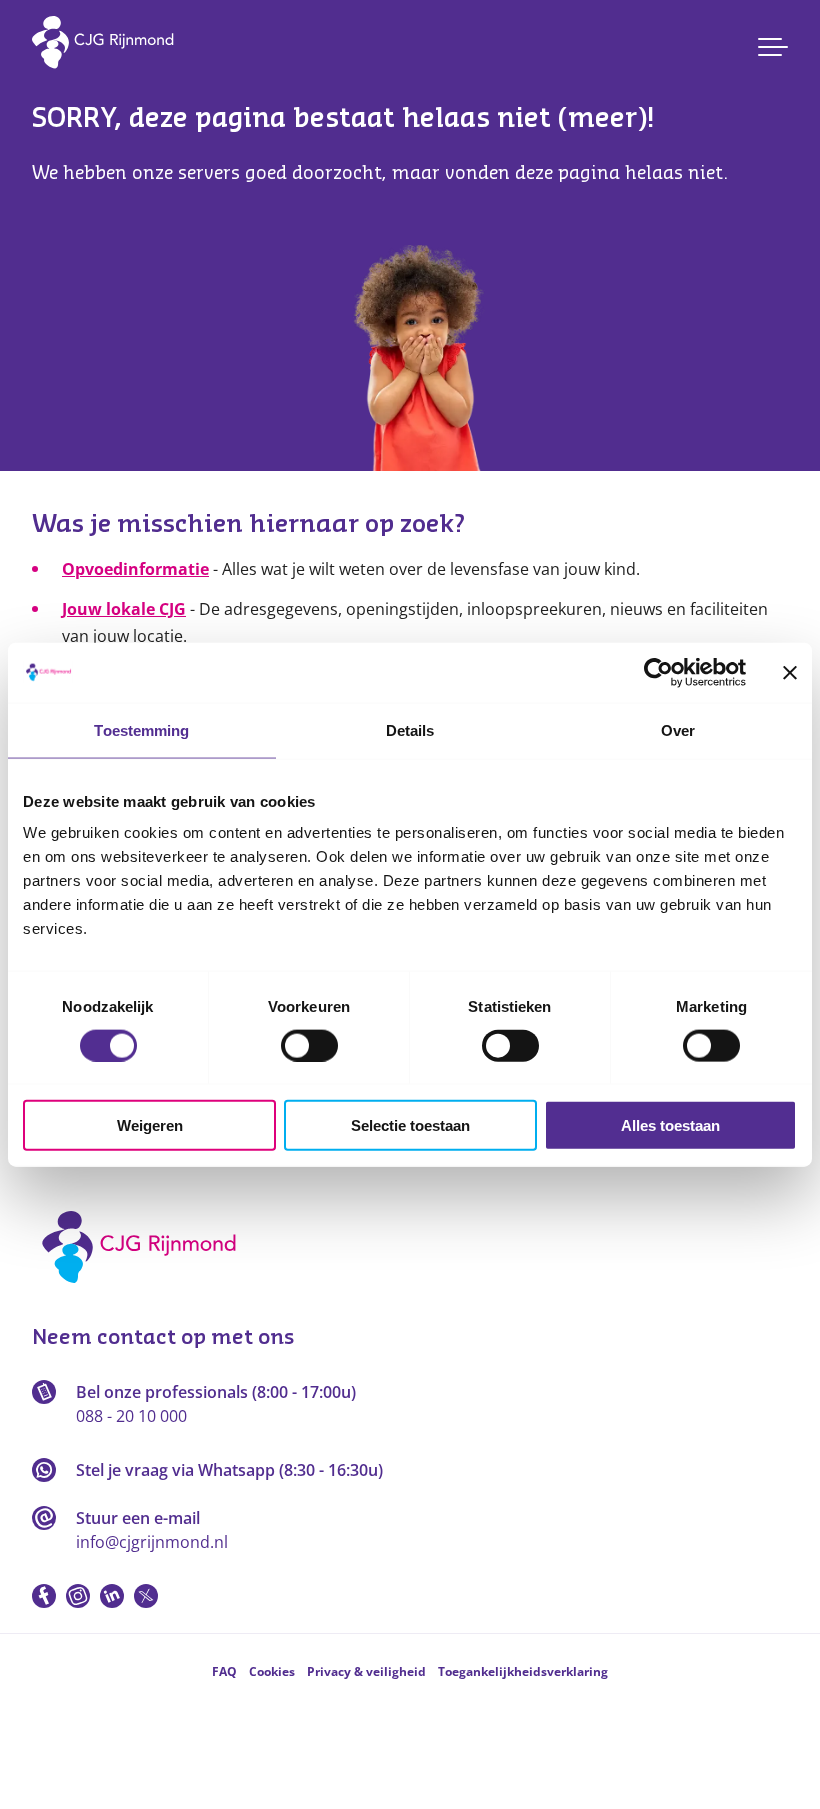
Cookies (272, 1671)
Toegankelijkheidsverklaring (523, 1671)
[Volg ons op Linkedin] (112, 1596)
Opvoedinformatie (135, 569)
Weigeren (150, 1125)
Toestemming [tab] (141, 729)
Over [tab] (678, 729)
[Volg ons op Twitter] (146, 1596)
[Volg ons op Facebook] (44, 1596)
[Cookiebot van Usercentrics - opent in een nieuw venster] (658, 672)
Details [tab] (410, 729)
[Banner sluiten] (790, 672)
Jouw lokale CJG (124, 609)
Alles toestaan (670, 1125)
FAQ (224, 1671)
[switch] (309, 1045)
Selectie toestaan (410, 1125)
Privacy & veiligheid (366, 1671)
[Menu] (773, 47)
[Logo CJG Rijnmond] (145, 1290)
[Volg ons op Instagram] (78, 1596)
